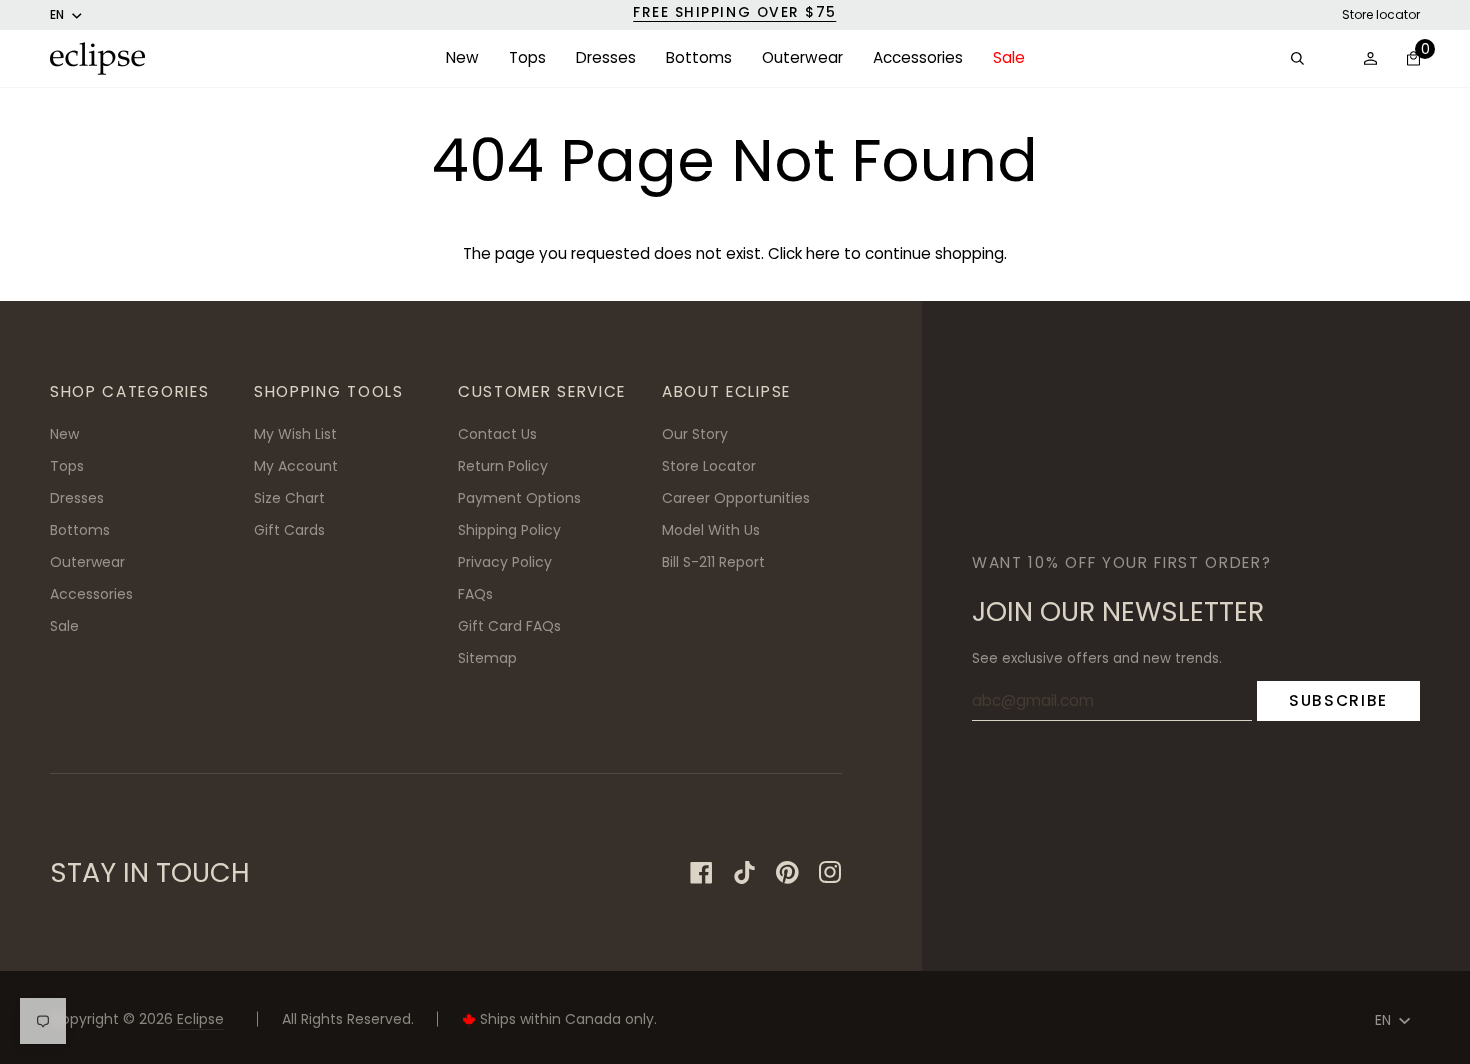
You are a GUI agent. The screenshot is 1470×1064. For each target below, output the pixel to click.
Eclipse (200, 1019)
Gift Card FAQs (509, 626)
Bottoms (80, 530)
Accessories (91, 594)
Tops (67, 466)
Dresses (77, 498)
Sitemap (487, 658)
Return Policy (503, 466)
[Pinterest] (787, 872)
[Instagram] (830, 872)
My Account (296, 466)
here (823, 253)
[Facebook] (701, 872)
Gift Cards (289, 530)
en (57, 14)
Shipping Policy (509, 530)
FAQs (475, 594)
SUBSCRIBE (1338, 700)
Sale (64, 626)
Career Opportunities (736, 498)
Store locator (1381, 14)
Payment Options (519, 498)
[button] (462, 58)
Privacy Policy (505, 562)
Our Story (695, 434)
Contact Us (497, 434)
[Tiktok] (744, 872)
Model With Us (711, 530)
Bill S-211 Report (713, 562)
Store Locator (709, 466)
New (64, 434)
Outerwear (87, 562)
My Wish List (295, 434)
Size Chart (289, 498)
